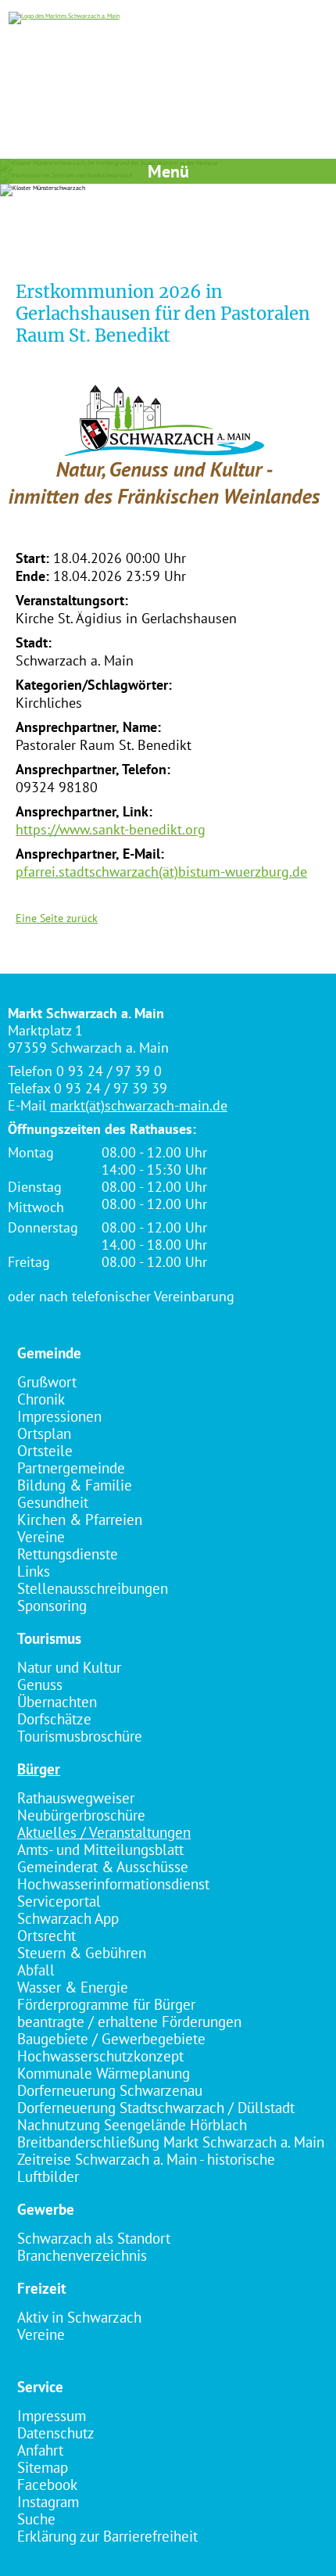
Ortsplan (44, 1433)
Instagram (48, 2502)
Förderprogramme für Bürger (106, 2004)
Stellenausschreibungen (93, 1588)
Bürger (39, 1769)
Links (34, 1571)
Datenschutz (56, 2433)
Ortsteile (45, 1451)
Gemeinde (49, 1353)
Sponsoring (52, 1606)
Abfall (36, 1970)
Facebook (47, 2485)
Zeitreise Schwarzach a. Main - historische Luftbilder (146, 2168)
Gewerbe (46, 2209)
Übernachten (57, 1702)
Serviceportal (59, 1901)
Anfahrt (40, 2450)
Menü (168, 171)
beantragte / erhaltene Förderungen (129, 2022)
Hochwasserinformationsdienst (113, 1884)
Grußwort (47, 1382)
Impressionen (59, 1416)
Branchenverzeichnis (82, 2255)
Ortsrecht (46, 1936)
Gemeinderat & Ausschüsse (103, 1867)
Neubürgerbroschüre (81, 1815)
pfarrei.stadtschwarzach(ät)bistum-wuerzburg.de (161, 872)
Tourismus (49, 1638)
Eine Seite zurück (57, 918)
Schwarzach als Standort (94, 2238)
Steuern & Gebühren (82, 1953)
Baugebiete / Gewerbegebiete (111, 2039)
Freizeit (42, 2288)
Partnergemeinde (71, 1468)
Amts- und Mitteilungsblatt (100, 1849)
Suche (36, 2519)
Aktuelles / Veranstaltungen (104, 1832)
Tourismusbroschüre (80, 1736)
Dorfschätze (54, 1719)
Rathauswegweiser (76, 1798)
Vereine (41, 1537)
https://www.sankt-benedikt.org (111, 829)
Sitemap (43, 2467)
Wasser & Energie (73, 1987)
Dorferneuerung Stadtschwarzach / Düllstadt (156, 2108)
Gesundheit (53, 1502)
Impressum (52, 2416)
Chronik (41, 1399)
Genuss (40, 1684)
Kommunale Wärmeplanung (104, 2073)
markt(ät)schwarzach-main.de (139, 1105)
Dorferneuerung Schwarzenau (110, 2090)
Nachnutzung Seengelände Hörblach (132, 2125)
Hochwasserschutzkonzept (100, 2056)
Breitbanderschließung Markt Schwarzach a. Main (171, 2142)
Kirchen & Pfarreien (80, 1519)
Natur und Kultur (69, 1667)
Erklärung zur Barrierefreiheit (107, 2536)
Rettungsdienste (68, 1554)
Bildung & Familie (75, 1485)
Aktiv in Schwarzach (79, 2317)
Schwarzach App (68, 1918)
